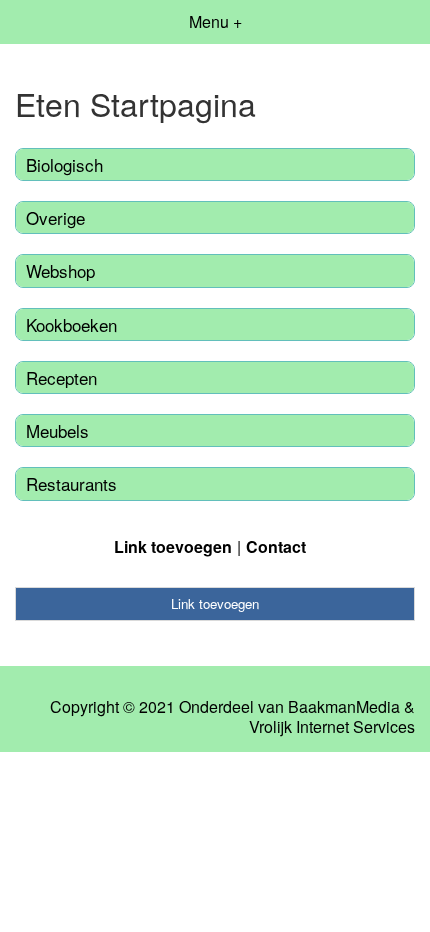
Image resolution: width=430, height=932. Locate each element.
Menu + (215, 21)
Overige (55, 217)
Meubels (57, 430)
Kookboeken (71, 324)
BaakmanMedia (344, 707)
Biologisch (64, 164)
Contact (276, 546)
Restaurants (71, 483)
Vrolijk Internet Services (332, 727)
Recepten (61, 377)
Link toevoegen (173, 546)
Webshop (60, 270)
